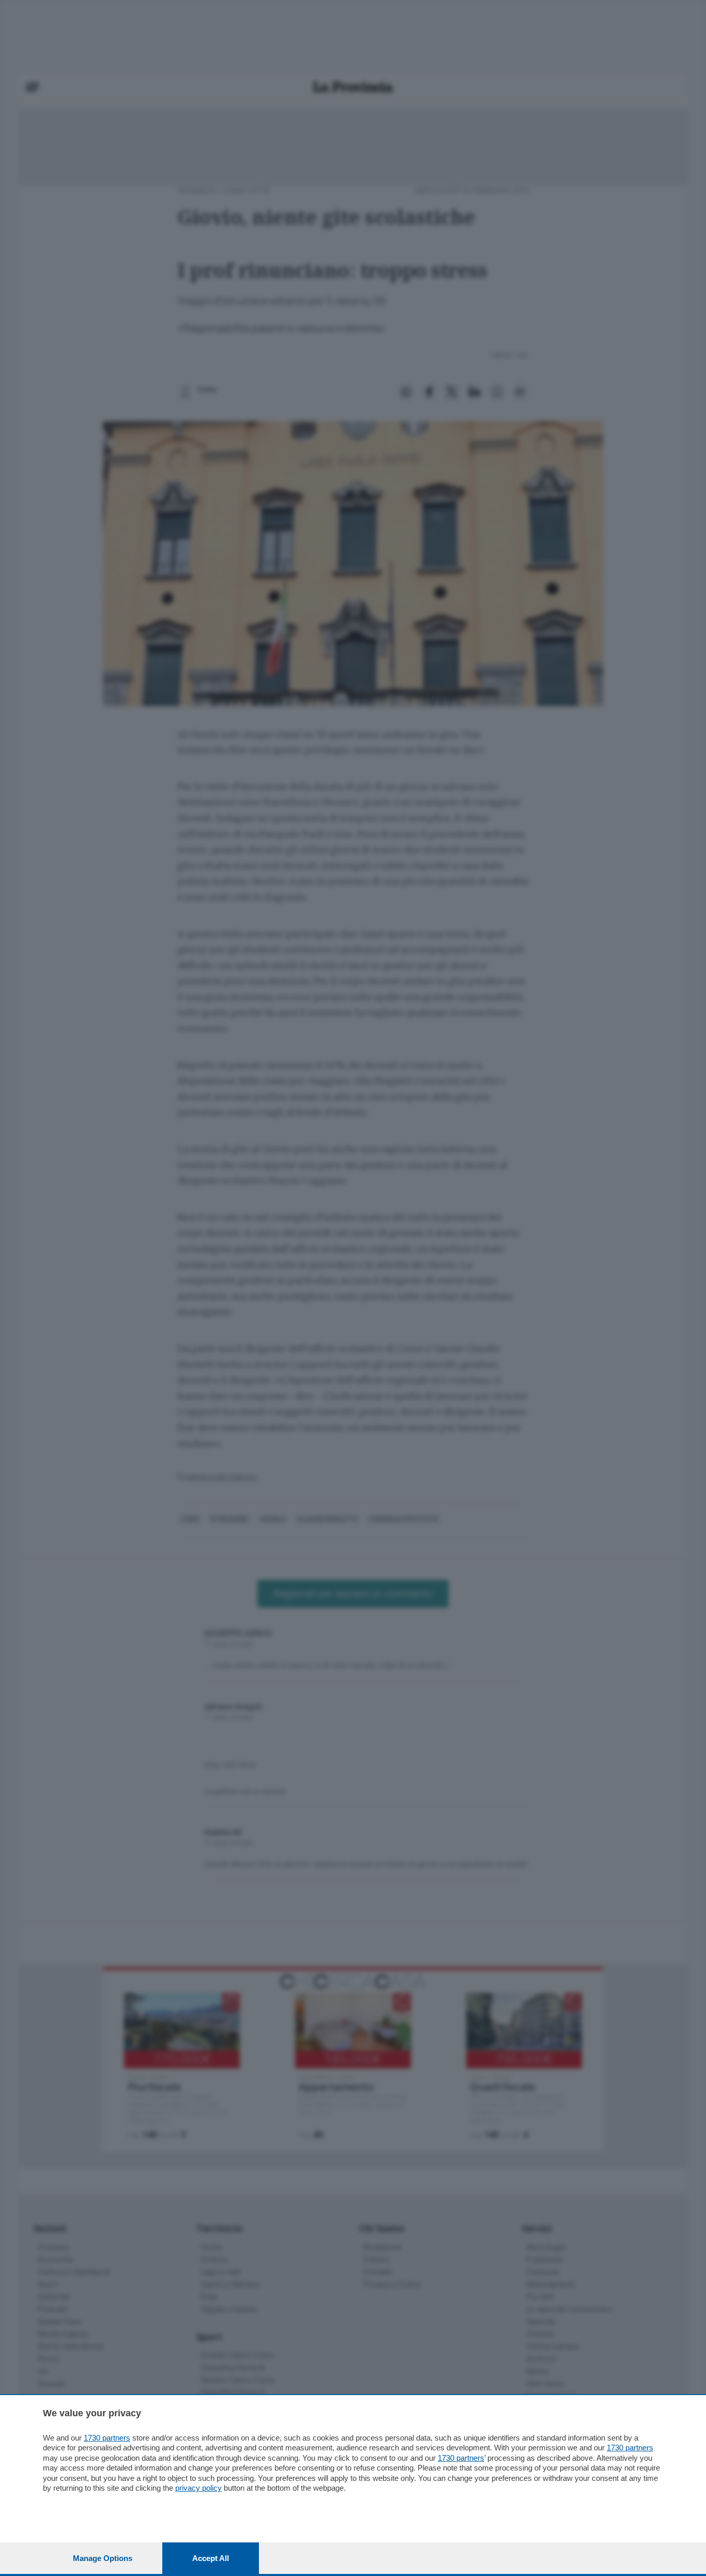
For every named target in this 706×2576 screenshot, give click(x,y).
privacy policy (198, 2488)
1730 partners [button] (107, 2438)
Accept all (211, 2558)
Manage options (103, 2558)
